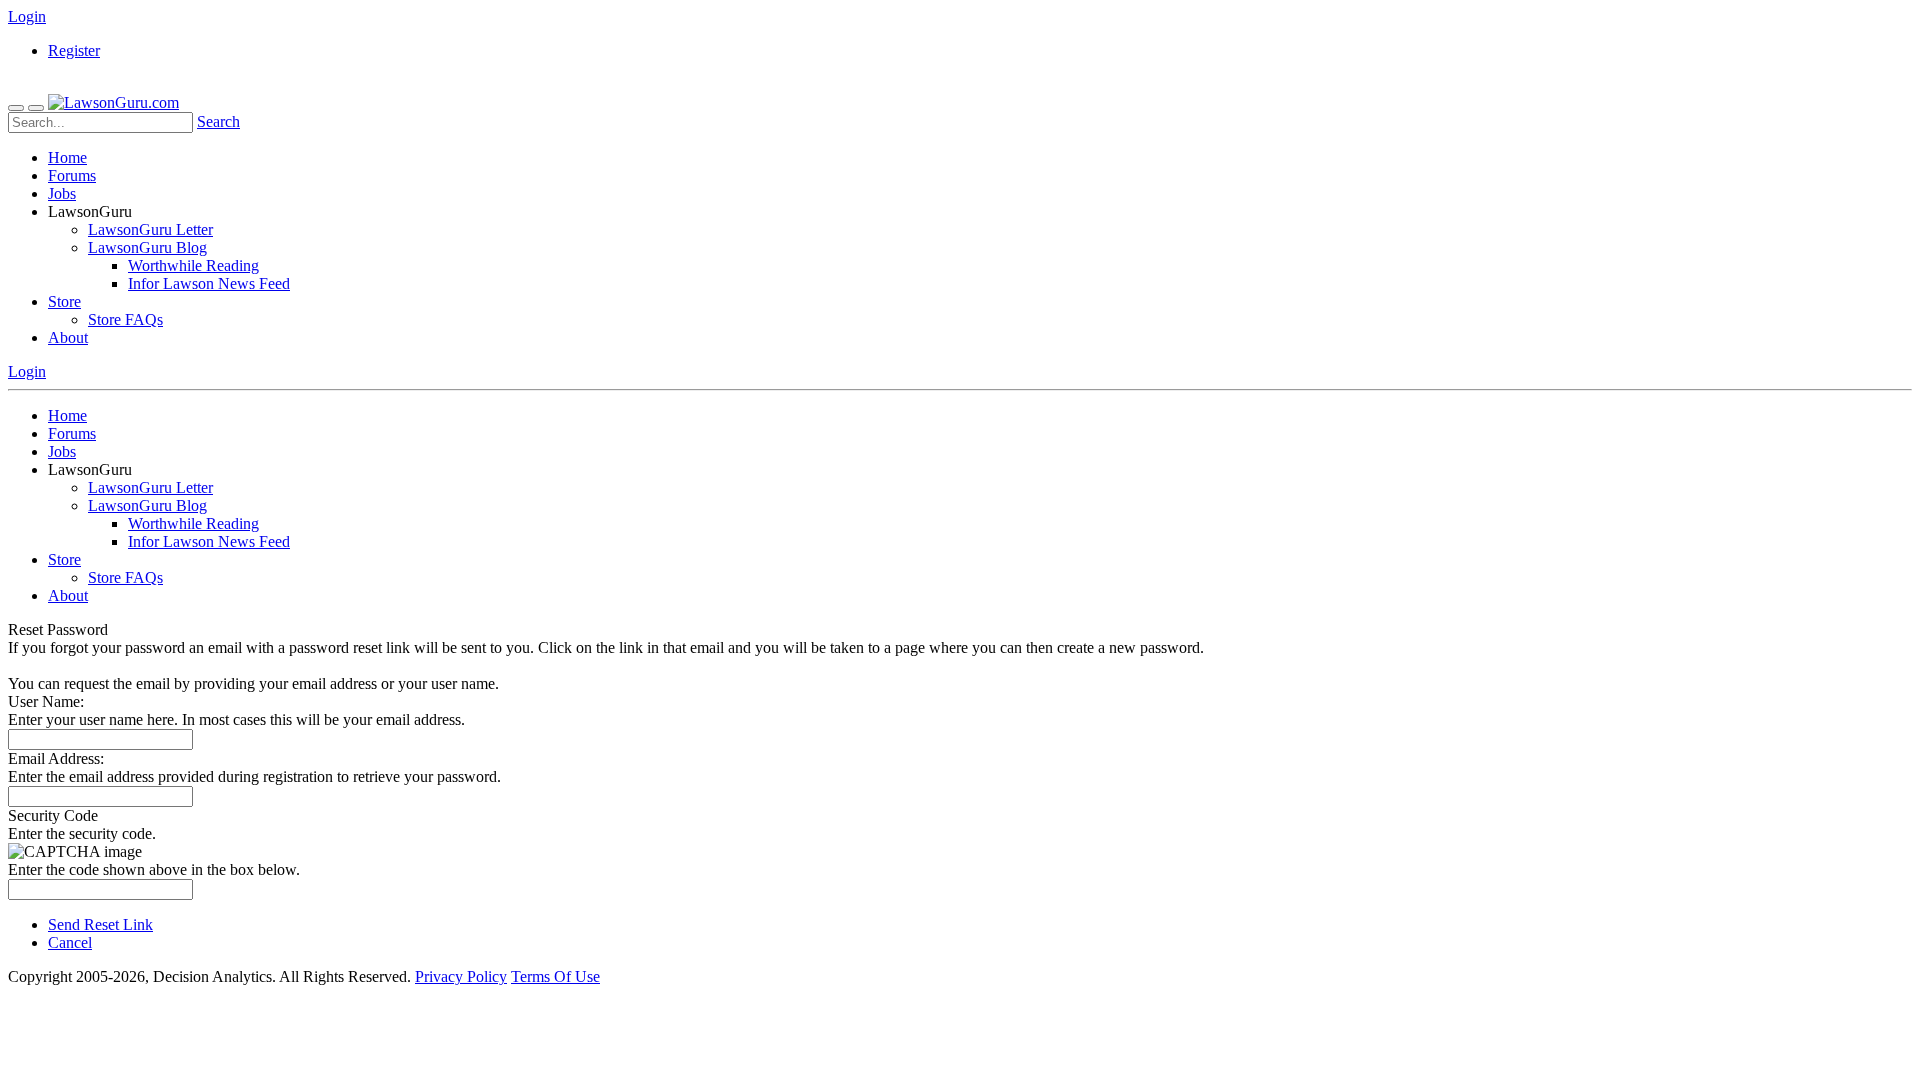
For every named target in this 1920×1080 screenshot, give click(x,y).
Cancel (70, 942)
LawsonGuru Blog (147, 247)
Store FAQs (125, 319)
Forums (72, 175)
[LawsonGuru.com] (113, 102)
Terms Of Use (555, 976)
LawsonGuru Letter (150, 229)
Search (218, 121)
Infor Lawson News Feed (209, 283)
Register (74, 50)
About (68, 337)
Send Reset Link (100, 924)
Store (64, 301)
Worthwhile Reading (193, 265)
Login (27, 16)
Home (67, 157)
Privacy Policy (461, 976)
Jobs (62, 193)
